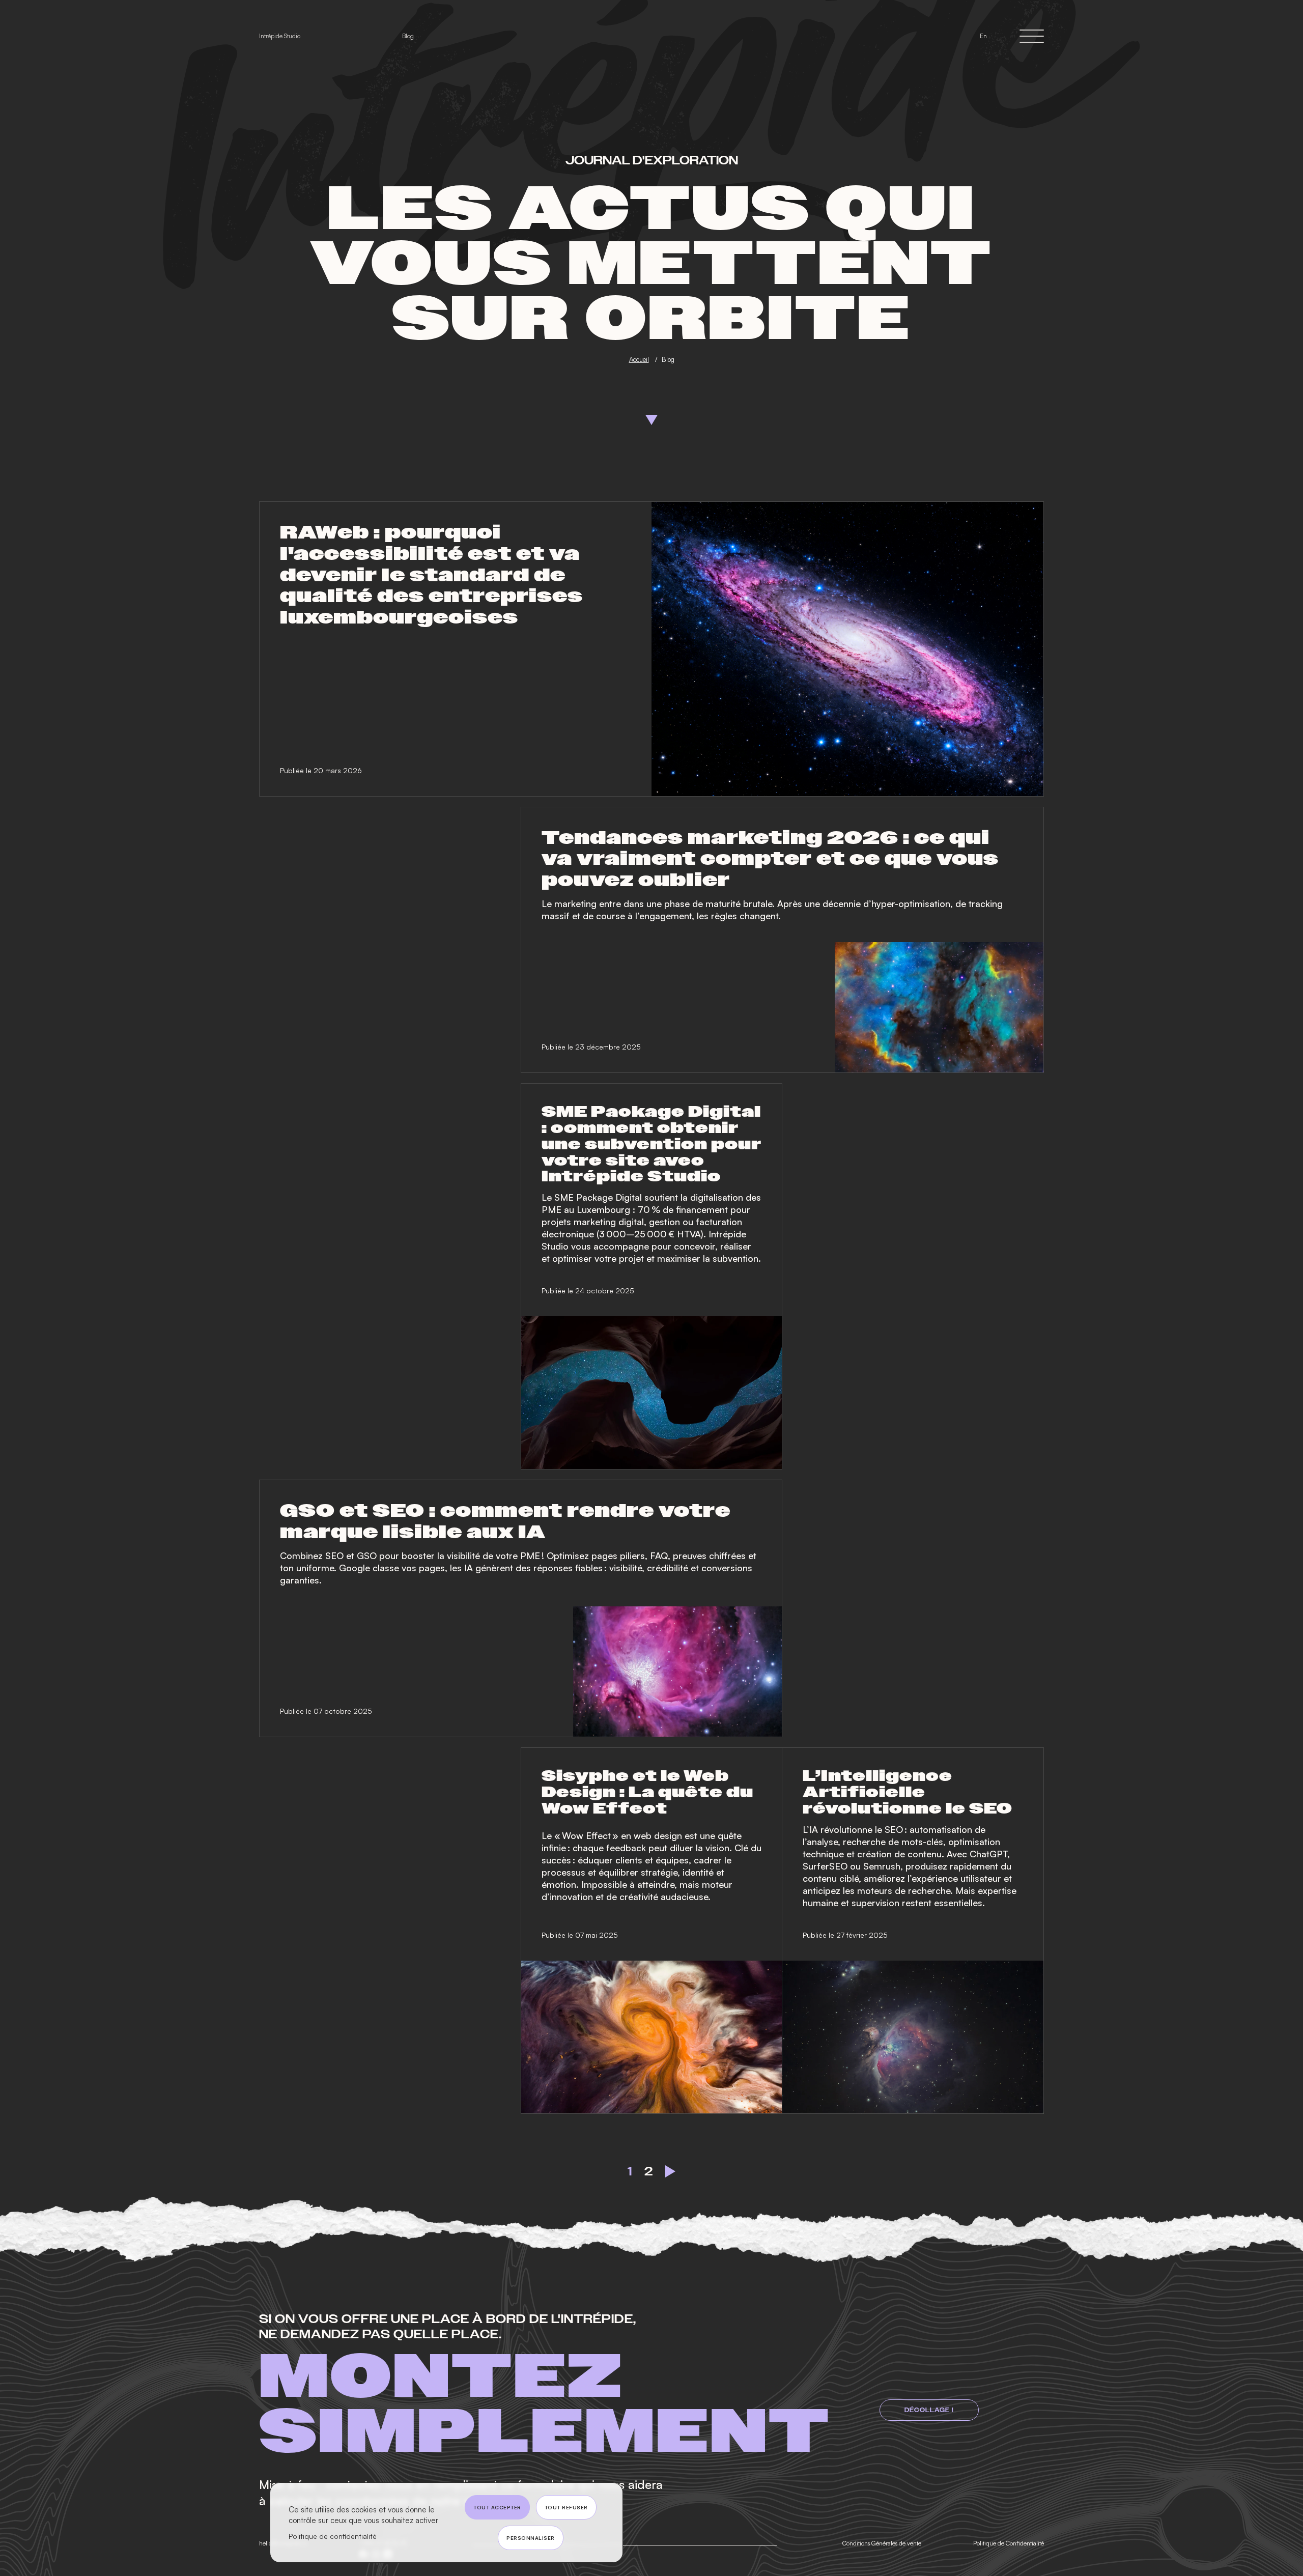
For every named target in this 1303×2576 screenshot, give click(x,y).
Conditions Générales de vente (882, 2543)
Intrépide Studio (280, 36)
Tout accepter (497, 2507)
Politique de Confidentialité (1009, 2543)
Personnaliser (531, 2538)
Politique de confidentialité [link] (333, 2536)
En (983, 36)
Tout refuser (566, 2507)
